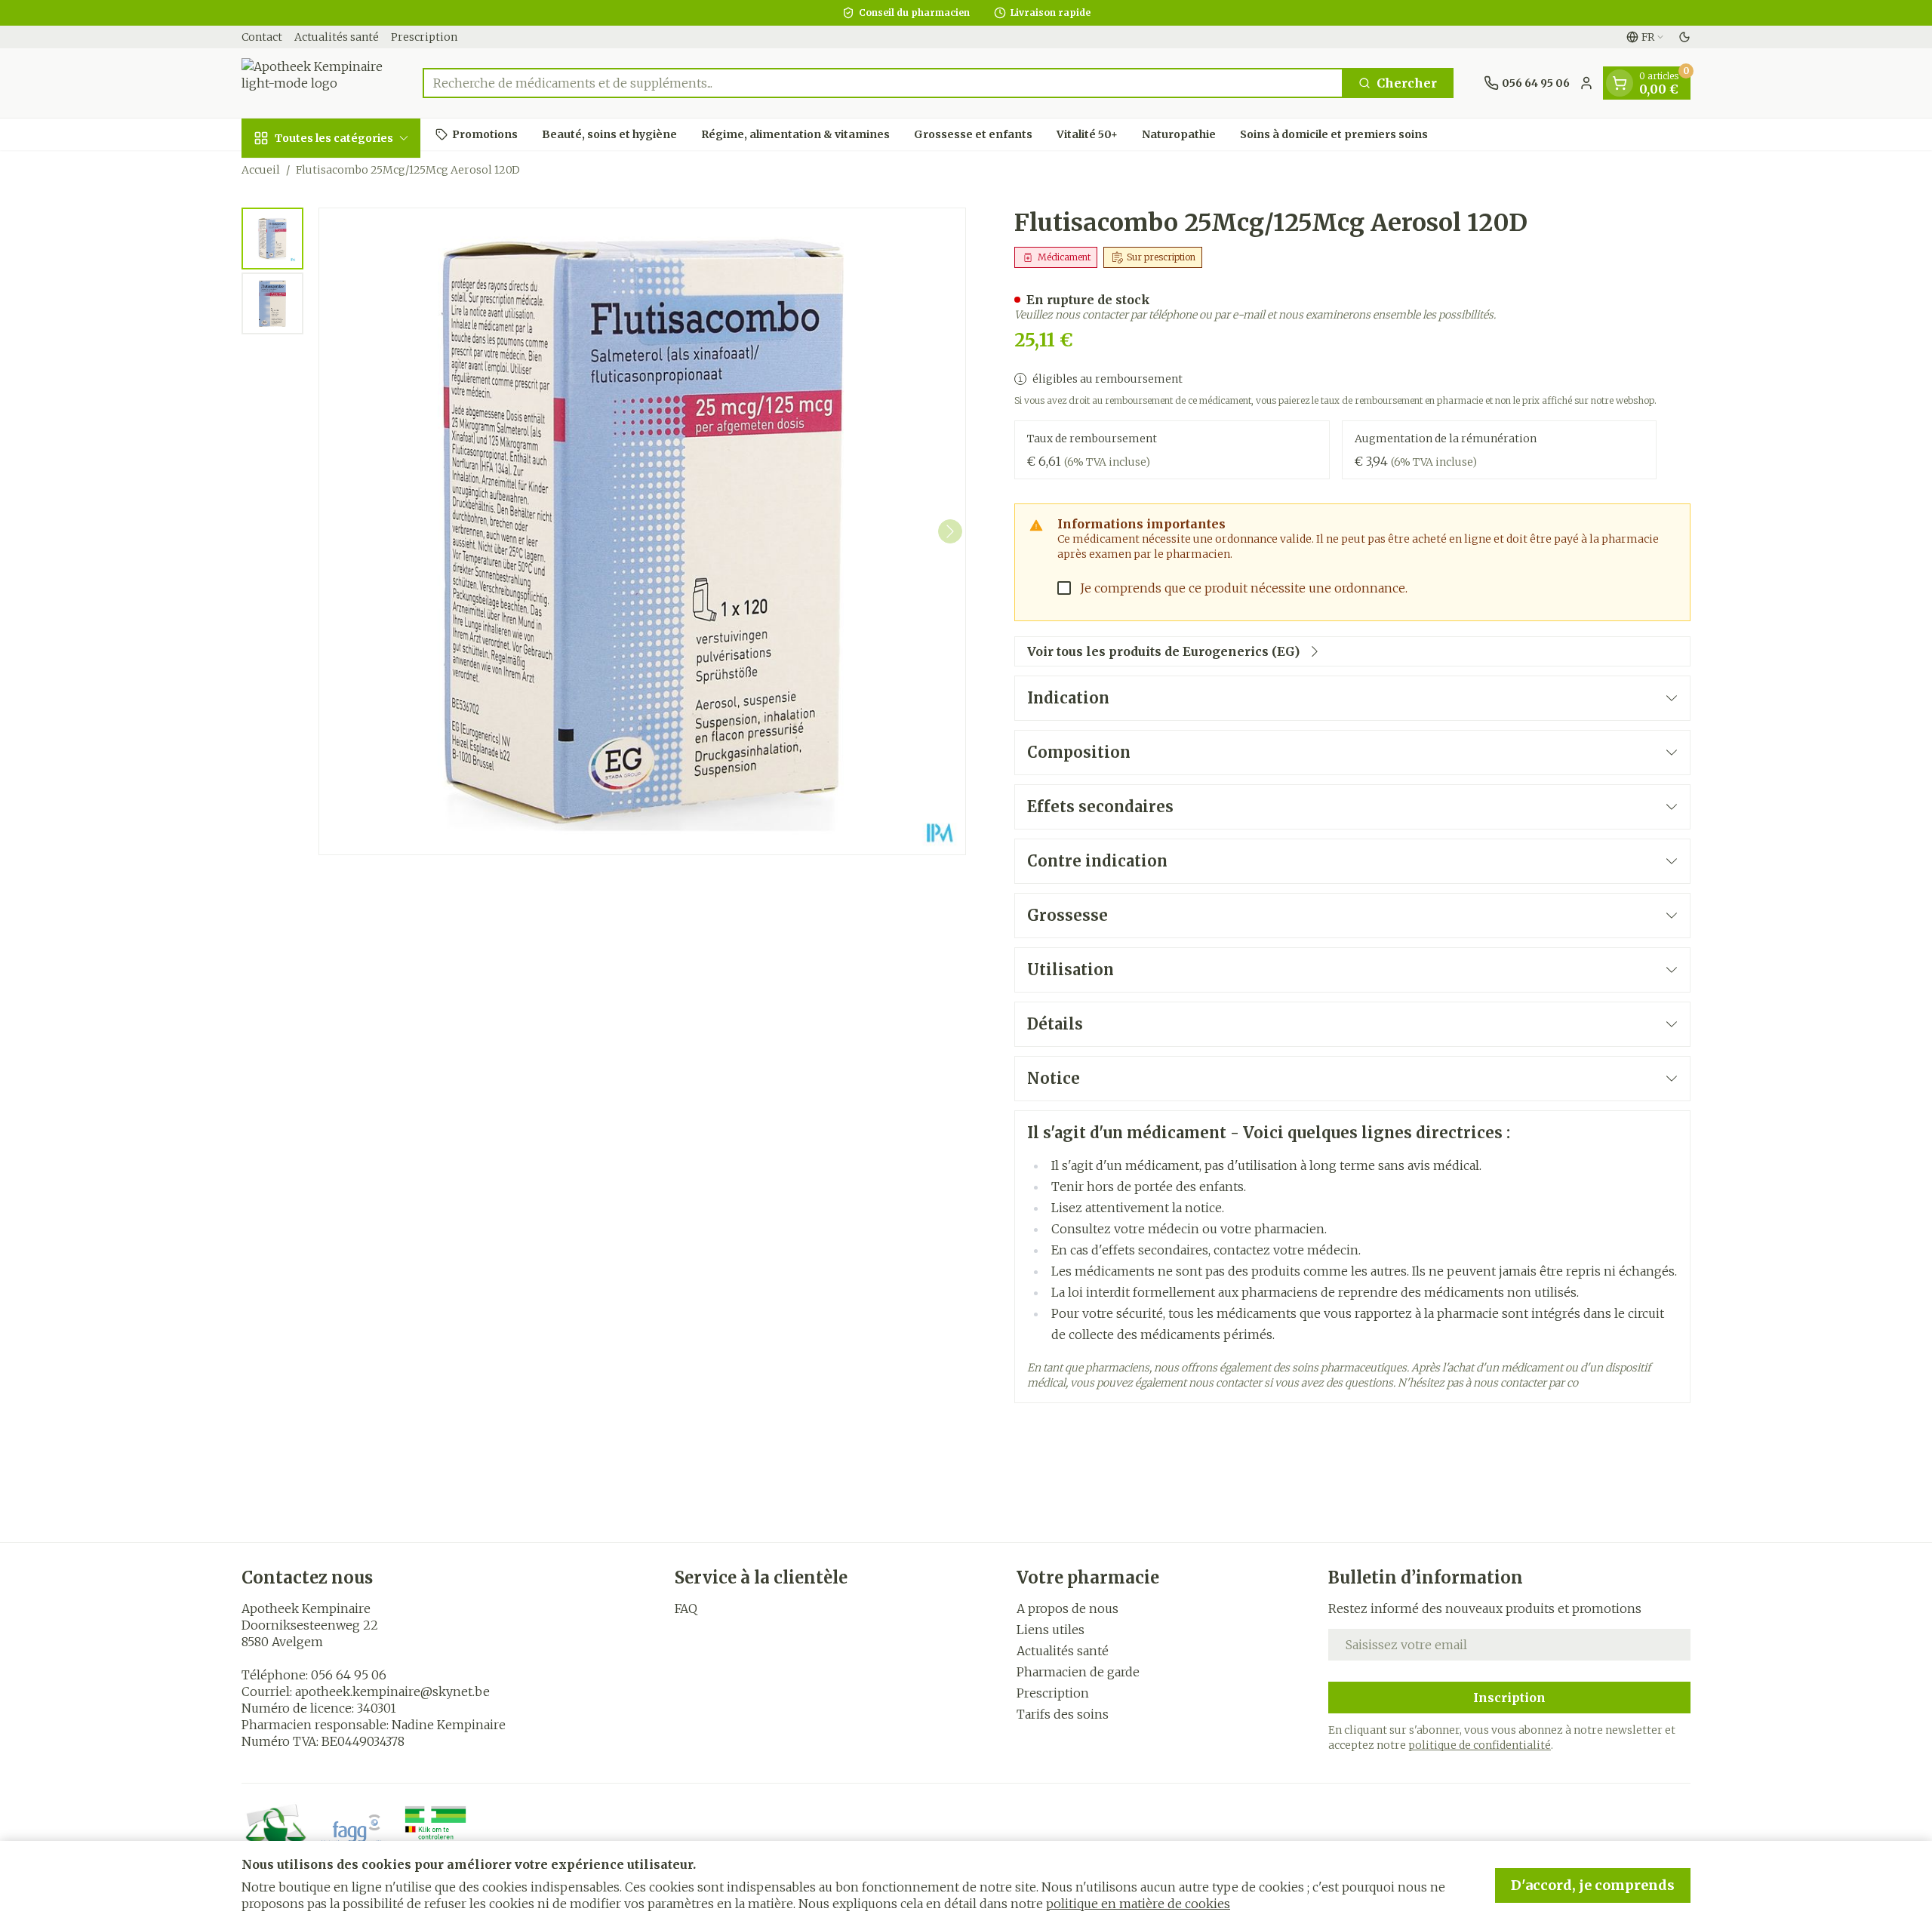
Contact (262, 37)
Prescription (424, 37)
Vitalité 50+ (1087, 134)
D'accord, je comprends (1593, 1885)
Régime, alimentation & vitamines (795, 134)
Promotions (485, 134)
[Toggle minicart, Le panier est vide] (1620, 83)
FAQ (686, 1608)
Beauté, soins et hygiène (609, 134)
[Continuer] (950, 531)
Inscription (1509, 1698)
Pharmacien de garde (1078, 1672)
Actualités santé (337, 37)
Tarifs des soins (1063, 1714)
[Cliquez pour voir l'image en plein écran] (642, 531)
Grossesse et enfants (973, 134)
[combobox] (883, 83)
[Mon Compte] (1586, 83)
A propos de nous (1068, 1608)
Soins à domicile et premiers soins (1334, 134)
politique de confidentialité (1480, 1745)
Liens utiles (1051, 1630)
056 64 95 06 (349, 1675)
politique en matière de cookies (1138, 1904)
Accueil (261, 170)
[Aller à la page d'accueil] (317, 83)
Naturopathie (1179, 134)
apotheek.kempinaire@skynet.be (392, 1691)
